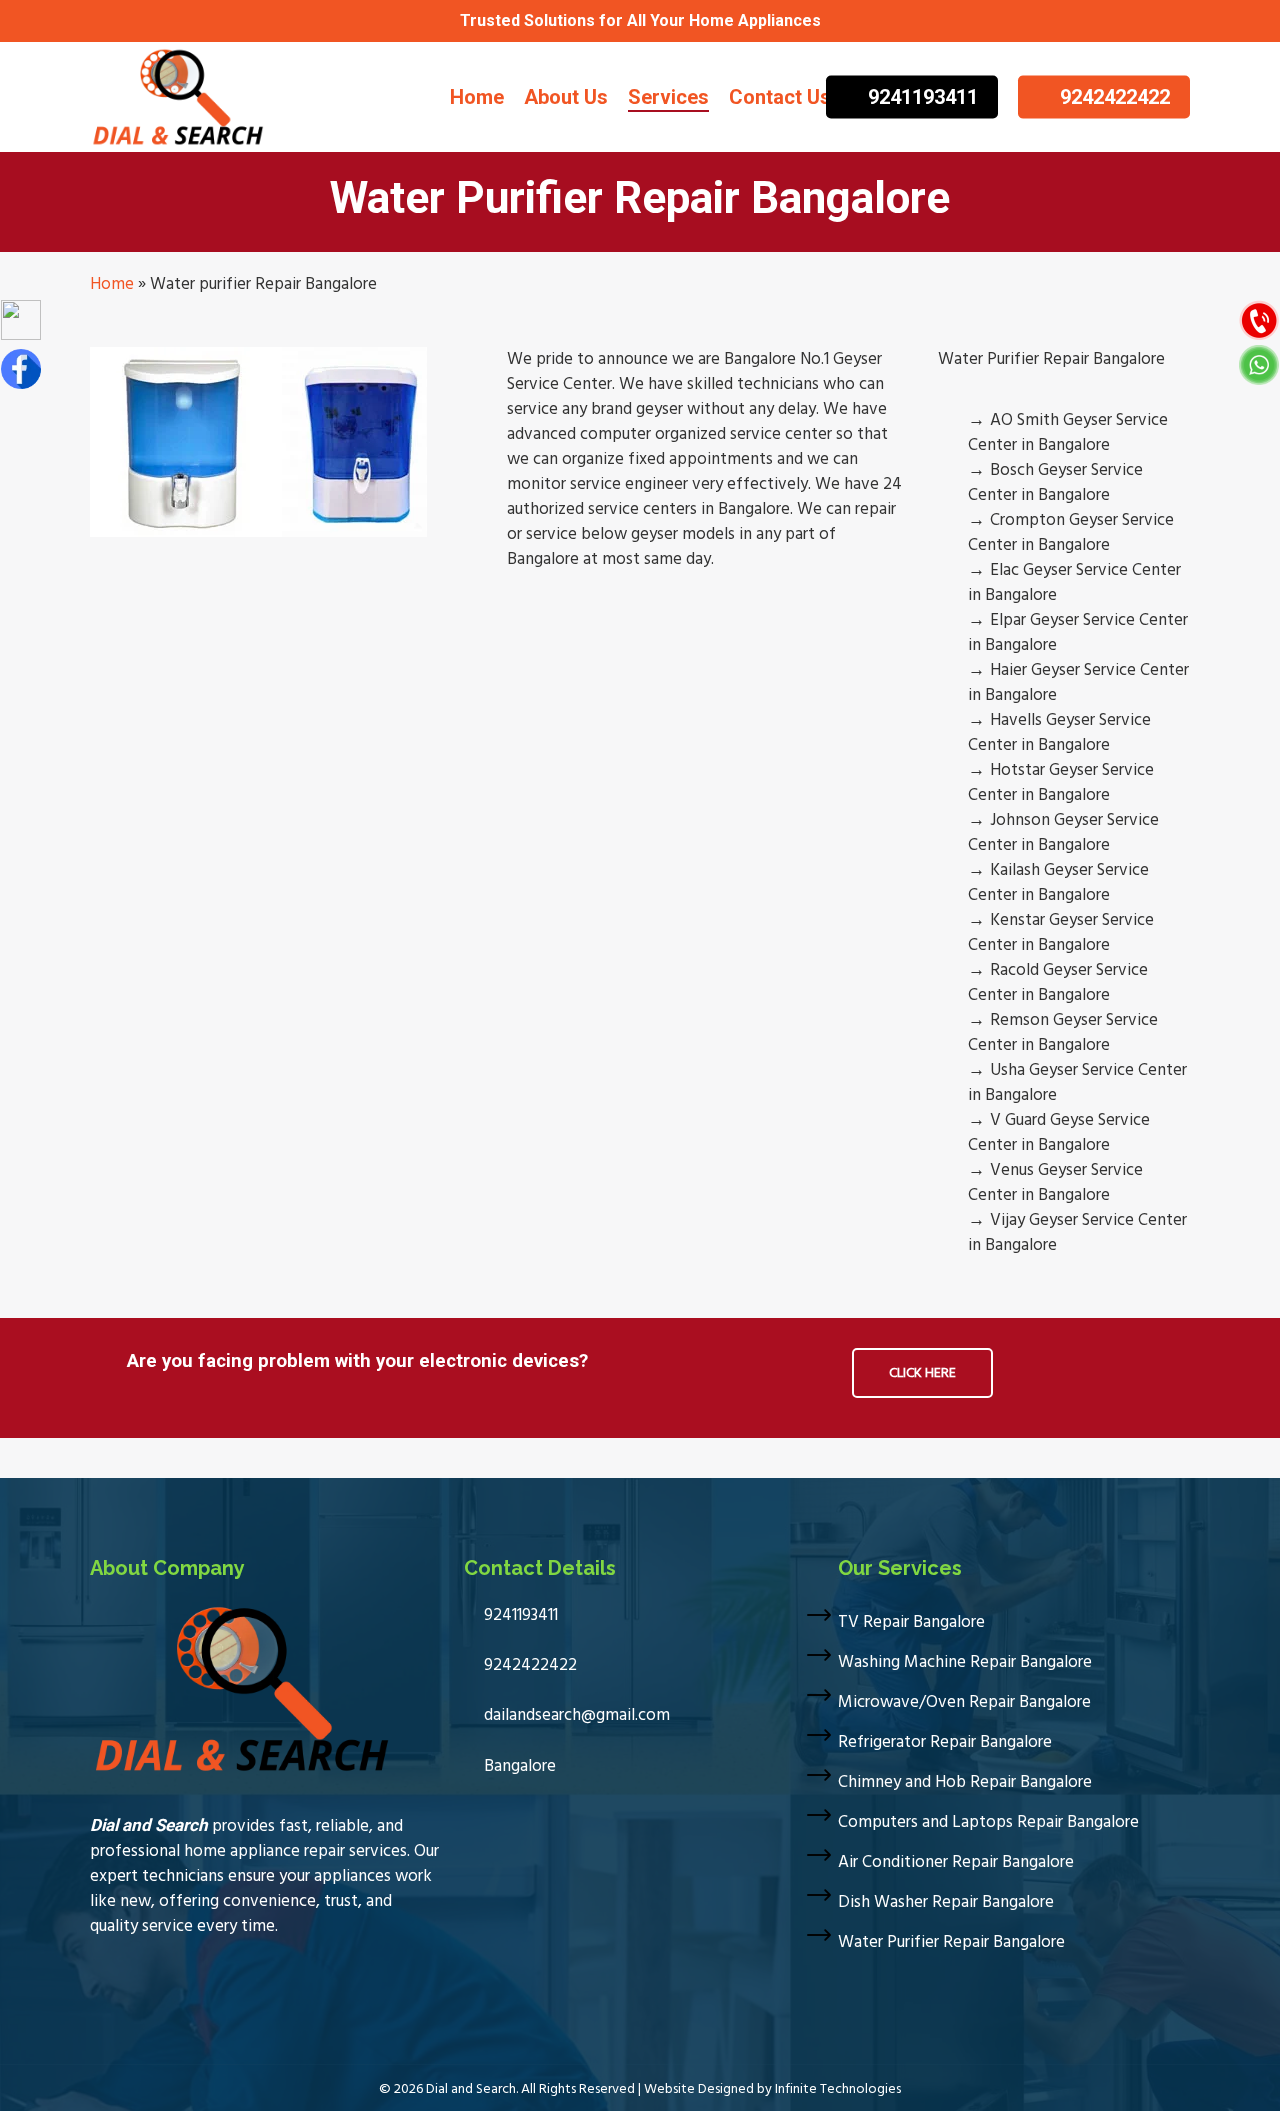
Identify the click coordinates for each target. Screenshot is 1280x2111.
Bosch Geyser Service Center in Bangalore (1055, 482)
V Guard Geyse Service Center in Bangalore (1059, 1132)
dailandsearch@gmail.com (575, 1715)
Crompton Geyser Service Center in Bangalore (1071, 532)
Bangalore (518, 1766)
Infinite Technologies (838, 2088)
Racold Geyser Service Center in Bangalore (1058, 982)
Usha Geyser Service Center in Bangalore (1077, 1082)
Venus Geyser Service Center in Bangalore (1055, 1182)
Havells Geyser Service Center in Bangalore (1059, 732)
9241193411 (519, 1615)
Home (112, 284)
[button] (922, 1373)
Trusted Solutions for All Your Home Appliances (640, 20)
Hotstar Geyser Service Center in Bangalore (1061, 782)
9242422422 (528, 1665)
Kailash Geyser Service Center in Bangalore (1058, 882)
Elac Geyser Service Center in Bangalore (1074, 582)
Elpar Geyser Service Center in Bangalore (1078, 632)
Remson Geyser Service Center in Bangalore (1063, 1032)
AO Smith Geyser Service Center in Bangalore (1068, 432)
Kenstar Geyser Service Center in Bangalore (1061, 932)
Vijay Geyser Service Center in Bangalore (1077, 1232)
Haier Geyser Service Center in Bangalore (1078, 682)
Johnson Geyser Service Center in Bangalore (1063, 832)
